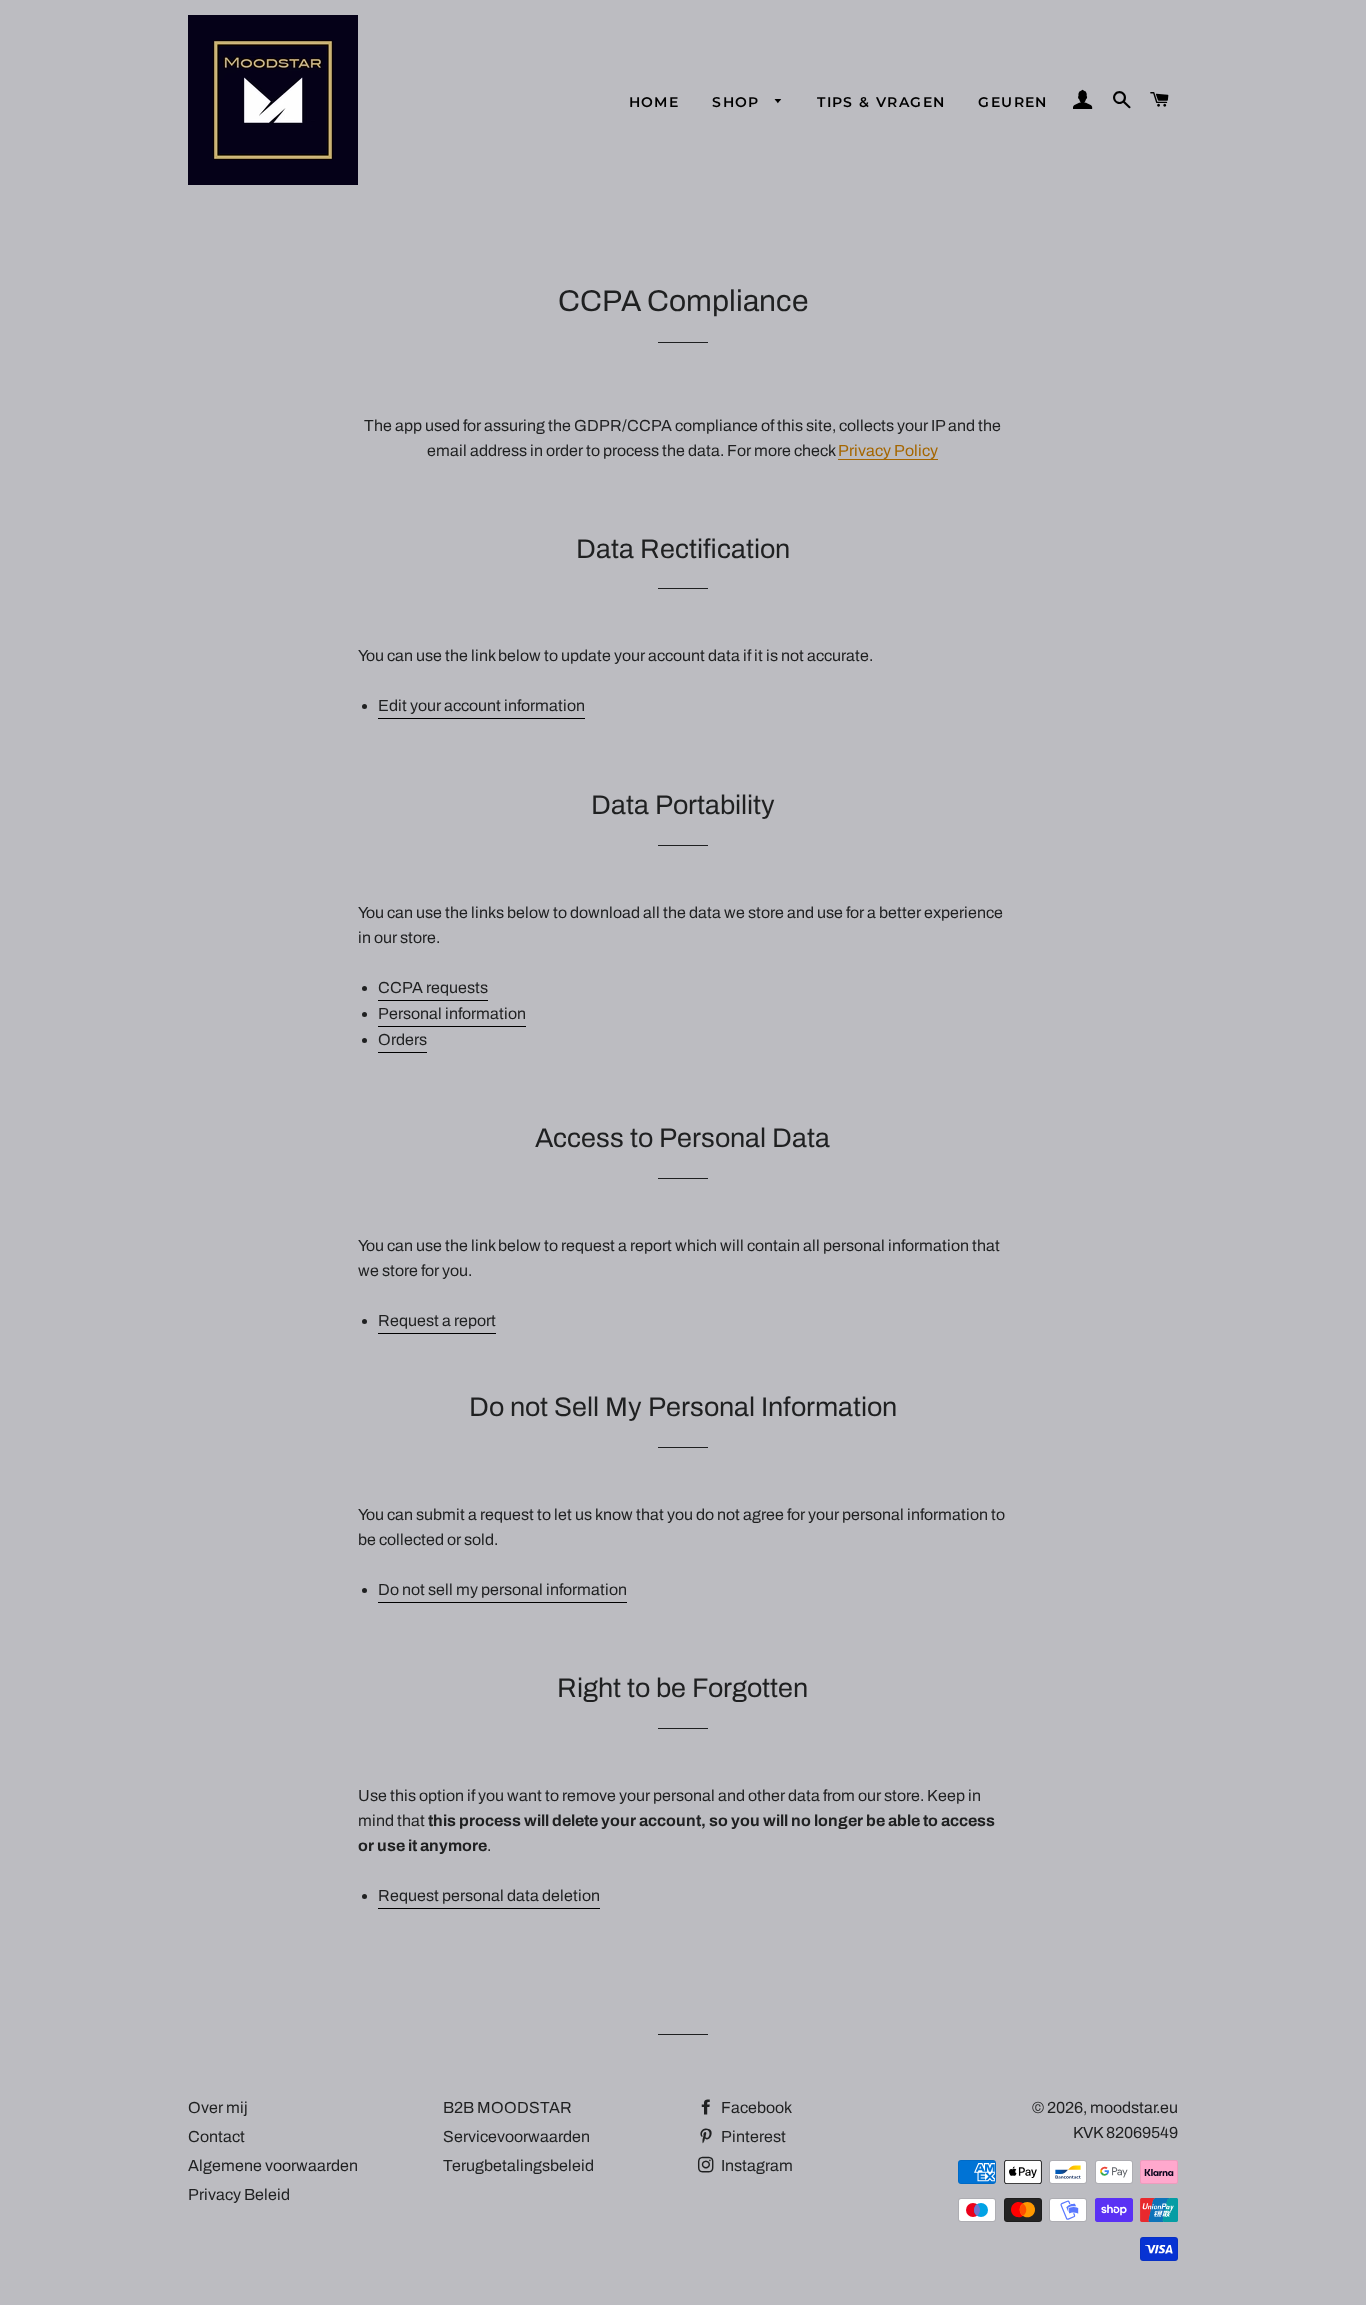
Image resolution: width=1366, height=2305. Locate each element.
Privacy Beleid (239, 2194)
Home (654, 102)
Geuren (1012, 102)
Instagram (755, 2165)
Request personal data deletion (489, 1895)
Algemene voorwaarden (273, 2165)
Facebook (755, 2107)
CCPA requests (433, 987)
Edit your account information (481, 705)
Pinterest (752, 2136)
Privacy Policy (888, 450)
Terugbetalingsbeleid (518, 2165)
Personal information (452, 1013)
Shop (738, 102)
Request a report (437, 1320)
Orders (402, 1039)
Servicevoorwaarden (516, 2136)
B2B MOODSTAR (507, 2107)
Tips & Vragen (881, 102)
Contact (216, 2136)
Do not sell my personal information (502, 1589)
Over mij (218, 2107)
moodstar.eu (1134, 2107)
